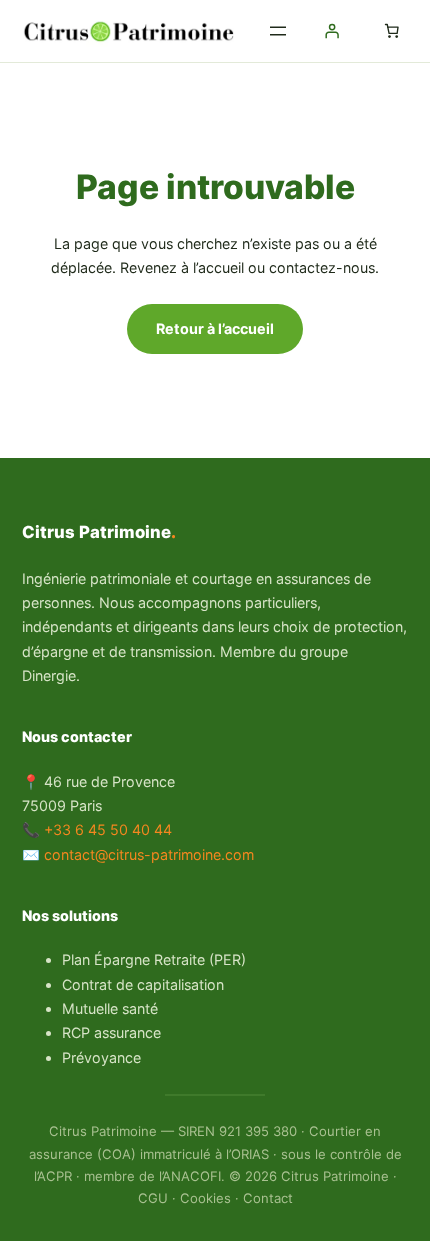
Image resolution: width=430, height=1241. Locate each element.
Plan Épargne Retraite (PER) (154, 959)
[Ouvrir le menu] (278, 31)
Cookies (205, 1198)
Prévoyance (101, 1057)
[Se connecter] (332, 31)
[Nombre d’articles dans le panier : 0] (392, 31)
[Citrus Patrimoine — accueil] (132, 31)
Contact (268, 1198)
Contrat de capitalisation (143, 984)
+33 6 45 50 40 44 (108, 829)
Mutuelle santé (110, 1008)
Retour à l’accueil (215, 328)
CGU (153, 1198)
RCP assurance (111, 1032)
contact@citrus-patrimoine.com (149, 854)
